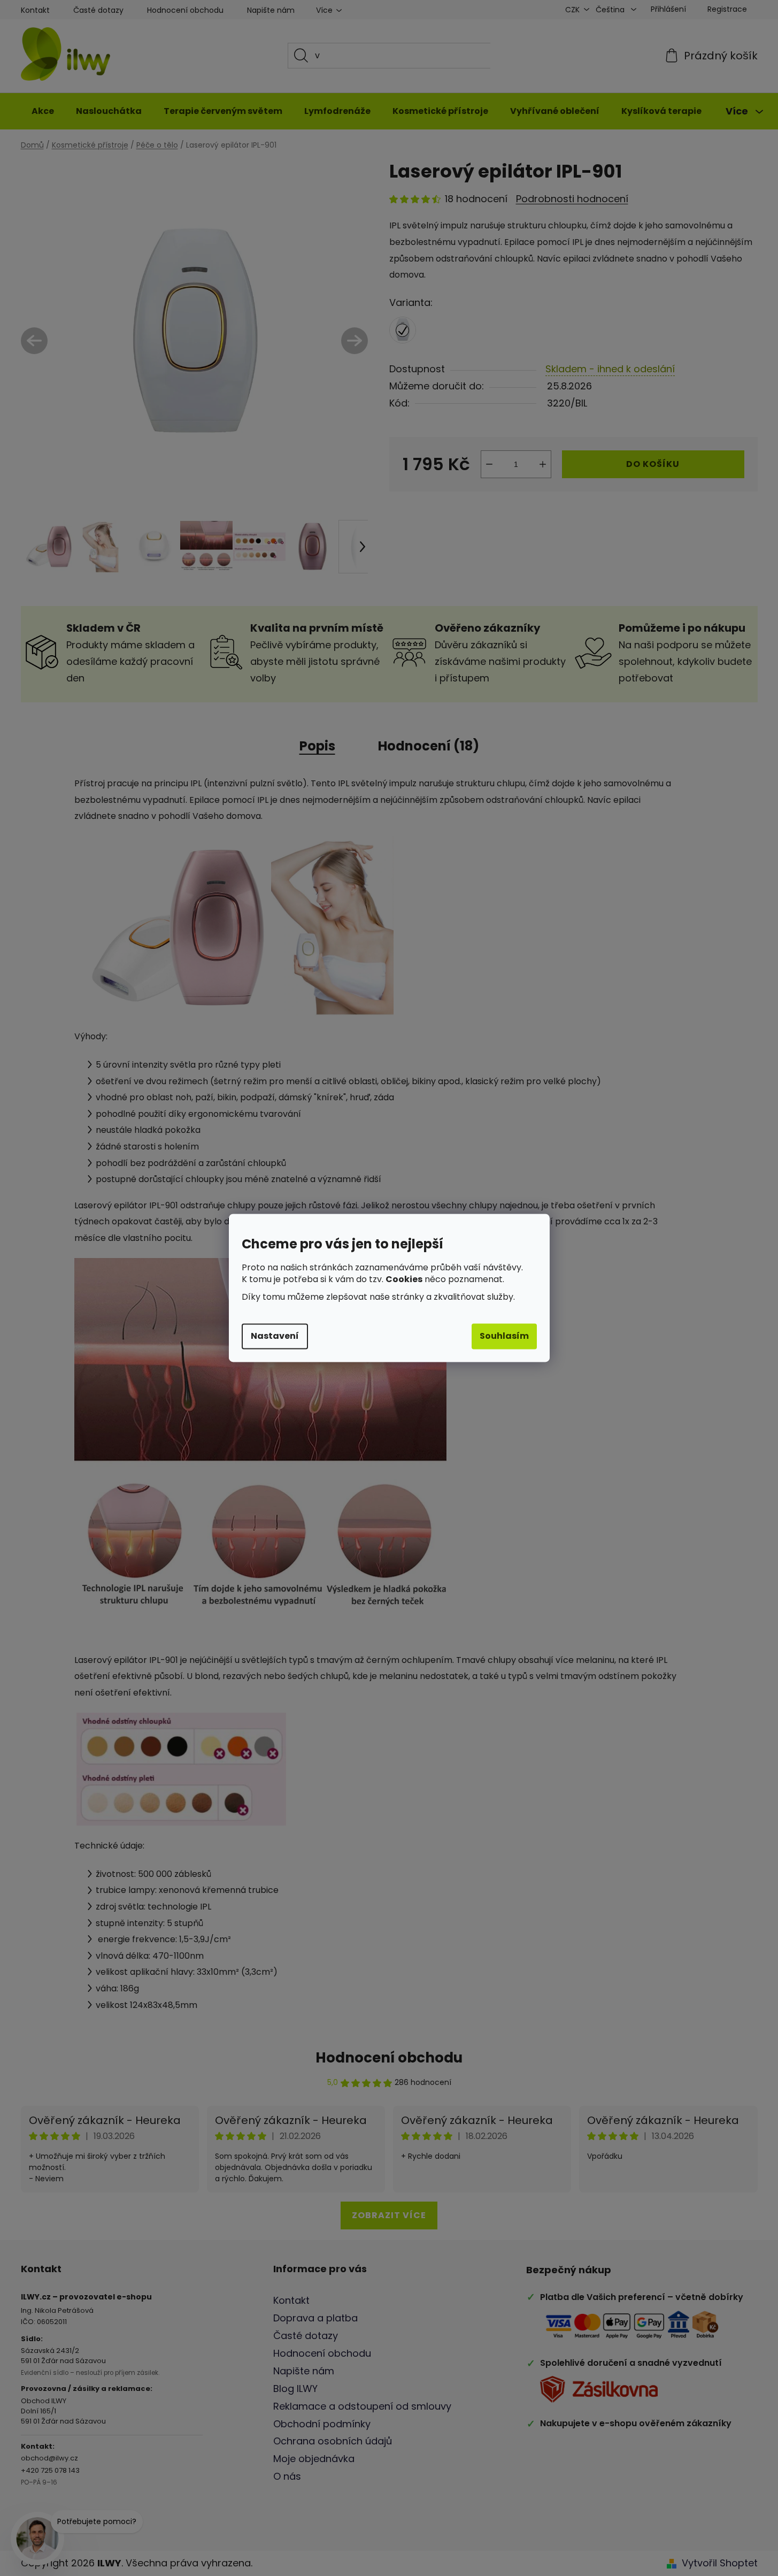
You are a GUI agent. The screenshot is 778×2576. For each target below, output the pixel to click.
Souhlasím (504, 1336)
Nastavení (275, 1336)
